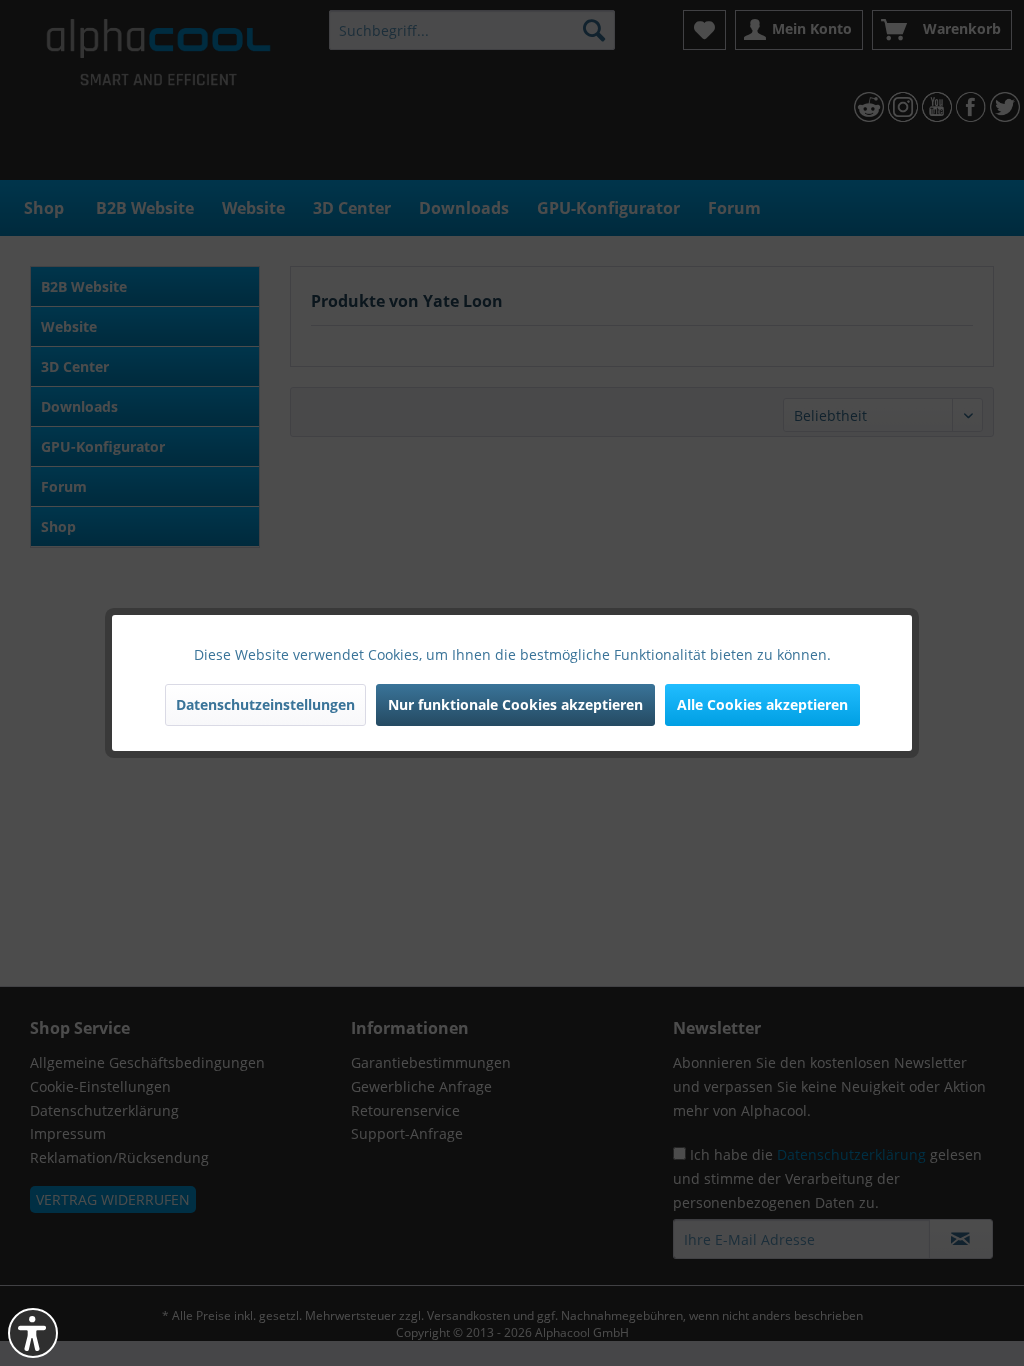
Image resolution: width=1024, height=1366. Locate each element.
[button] (33, 1333)
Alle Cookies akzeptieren (762, 704)
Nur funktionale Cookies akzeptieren (515, 704)
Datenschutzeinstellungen (265, 704)
